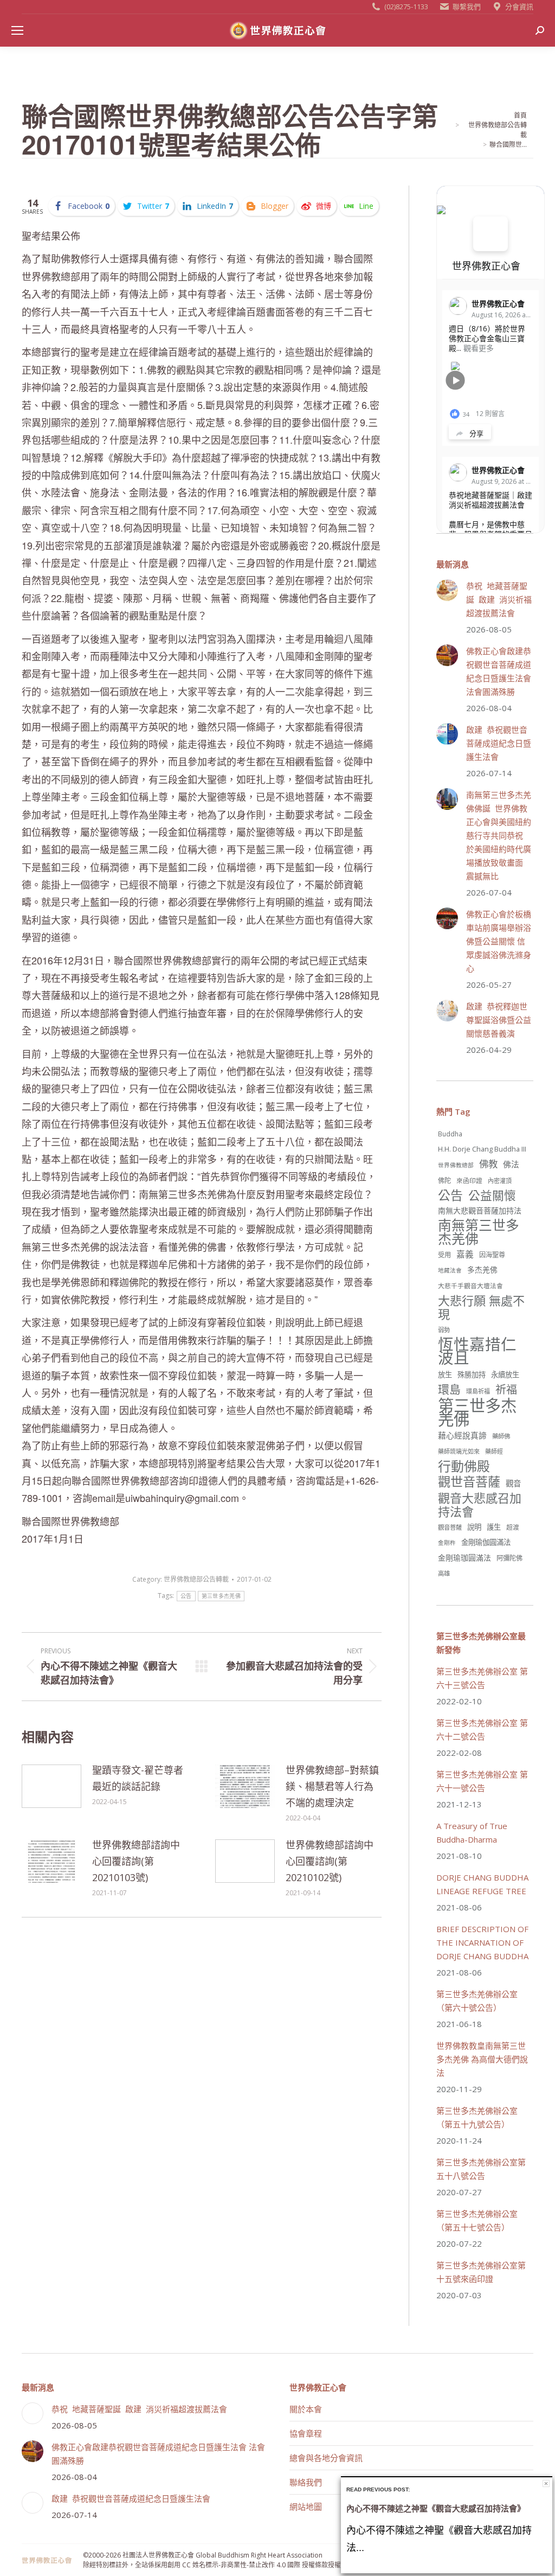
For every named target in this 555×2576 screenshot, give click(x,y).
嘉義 (465, 1254)
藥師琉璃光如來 (459, 1451)
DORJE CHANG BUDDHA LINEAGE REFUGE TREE (482, 1884)
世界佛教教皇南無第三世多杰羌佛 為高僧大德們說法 (482, 2059)
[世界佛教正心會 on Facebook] (491, 234)
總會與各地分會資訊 (326, 2458)
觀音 (513, 1483)
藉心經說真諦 (462, 1435)
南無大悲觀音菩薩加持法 (480, 1210)
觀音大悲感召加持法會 (480, 1505)
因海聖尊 (492, 1255)
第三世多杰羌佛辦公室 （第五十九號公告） (477, 2117)
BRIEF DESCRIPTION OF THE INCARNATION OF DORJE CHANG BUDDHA (482, 1942)
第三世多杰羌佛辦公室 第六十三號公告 (482, 1678)
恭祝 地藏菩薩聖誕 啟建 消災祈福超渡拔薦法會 (499, 599)
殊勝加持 (472, 1375)
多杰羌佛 (482, 1270)
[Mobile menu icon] (17, 30)
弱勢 (444, 1330)
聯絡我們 (306, 2482)
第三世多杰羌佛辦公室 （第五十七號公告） (477, 2220)
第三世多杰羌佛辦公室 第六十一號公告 (482, 1781)
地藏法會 (450, 1270)
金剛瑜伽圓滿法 (486, 1542)
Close (546, 2484)
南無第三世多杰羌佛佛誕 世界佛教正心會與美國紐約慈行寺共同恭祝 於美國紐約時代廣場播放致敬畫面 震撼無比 (499, 835)
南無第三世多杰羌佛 (479, 1232)
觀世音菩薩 (469, 1482)
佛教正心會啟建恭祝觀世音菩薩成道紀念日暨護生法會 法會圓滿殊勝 (499, 671)
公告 (186, 1596)
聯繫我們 (467, 7)
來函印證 (469, 1180)
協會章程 (306, 2433)
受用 (444, 1255)
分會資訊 (519, 7)
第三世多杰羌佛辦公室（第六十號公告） (477, 2001)
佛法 (511, 1164)
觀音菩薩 (450, 1527)
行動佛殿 (464, 1466)
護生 (494, 1527)
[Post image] (51, 1786)
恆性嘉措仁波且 (477, 1351)
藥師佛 (501, 1436)
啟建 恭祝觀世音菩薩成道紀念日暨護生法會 (499, 743)
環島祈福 (478, 1391)
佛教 (488, 1164)
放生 (445, 1375)
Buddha (450, 1134)
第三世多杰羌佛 (221, 1596)
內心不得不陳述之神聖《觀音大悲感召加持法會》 (436, 2508)
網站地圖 (306, 2507)
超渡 (513, 1527)
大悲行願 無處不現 (481, 1307)
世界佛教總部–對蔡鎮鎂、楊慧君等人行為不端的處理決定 (332, 1786)
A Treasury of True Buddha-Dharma (472, 1833)
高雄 (444, 1573)
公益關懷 (492, 1195)
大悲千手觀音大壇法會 (470, 1286)
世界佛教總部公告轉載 (196, 1579)
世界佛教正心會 (486, 266)
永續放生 (505, 1375)
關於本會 (306, 2409)
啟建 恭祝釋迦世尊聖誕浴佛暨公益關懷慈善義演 (499, 1020)
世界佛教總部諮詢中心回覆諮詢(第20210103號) (136, 1861)
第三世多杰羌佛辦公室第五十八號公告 (481, 2169)
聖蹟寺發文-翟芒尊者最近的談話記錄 (138, 1778)
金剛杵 (447, 1543)
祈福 (506, 1389)
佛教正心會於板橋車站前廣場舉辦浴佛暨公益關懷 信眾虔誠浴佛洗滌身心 (499, 941)
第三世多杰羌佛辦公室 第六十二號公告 (482, 1730)
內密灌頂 (500, 1181)
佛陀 (444, 1181)
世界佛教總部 (456, 1165)
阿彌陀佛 (509, 1558)
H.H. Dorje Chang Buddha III (482, 1149)
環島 (449, 1389)
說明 (474, 1527)
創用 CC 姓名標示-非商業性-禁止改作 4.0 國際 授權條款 (248, 2565)
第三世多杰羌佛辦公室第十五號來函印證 (481, 2272)
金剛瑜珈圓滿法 (464, 1558)
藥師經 (494, 1451)
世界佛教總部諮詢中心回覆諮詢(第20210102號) (330, 1861)
